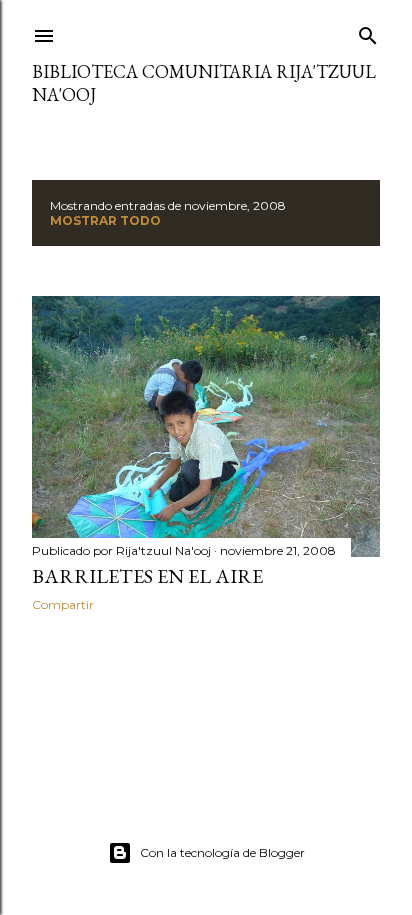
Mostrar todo (105, 220)
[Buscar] (368, 31)
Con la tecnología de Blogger (222, 852)
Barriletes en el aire (147, 576)
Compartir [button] (63, 604)
